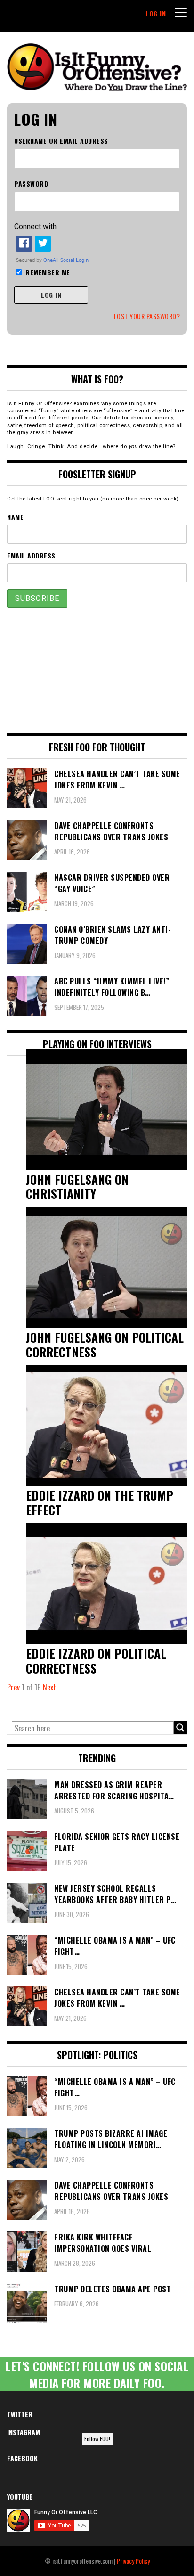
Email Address (31, 555)
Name (15, 517)
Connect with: (36, 226)
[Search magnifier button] (180, 1728)
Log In (156, 13)
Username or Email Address (61, 141)
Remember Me (48, 272)
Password (31, 184)
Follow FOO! (97, 2439)
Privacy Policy (133, 2561)
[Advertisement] (97, 670)
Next (49, 1687)
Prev (13, 1687)
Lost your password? (147, 316)
